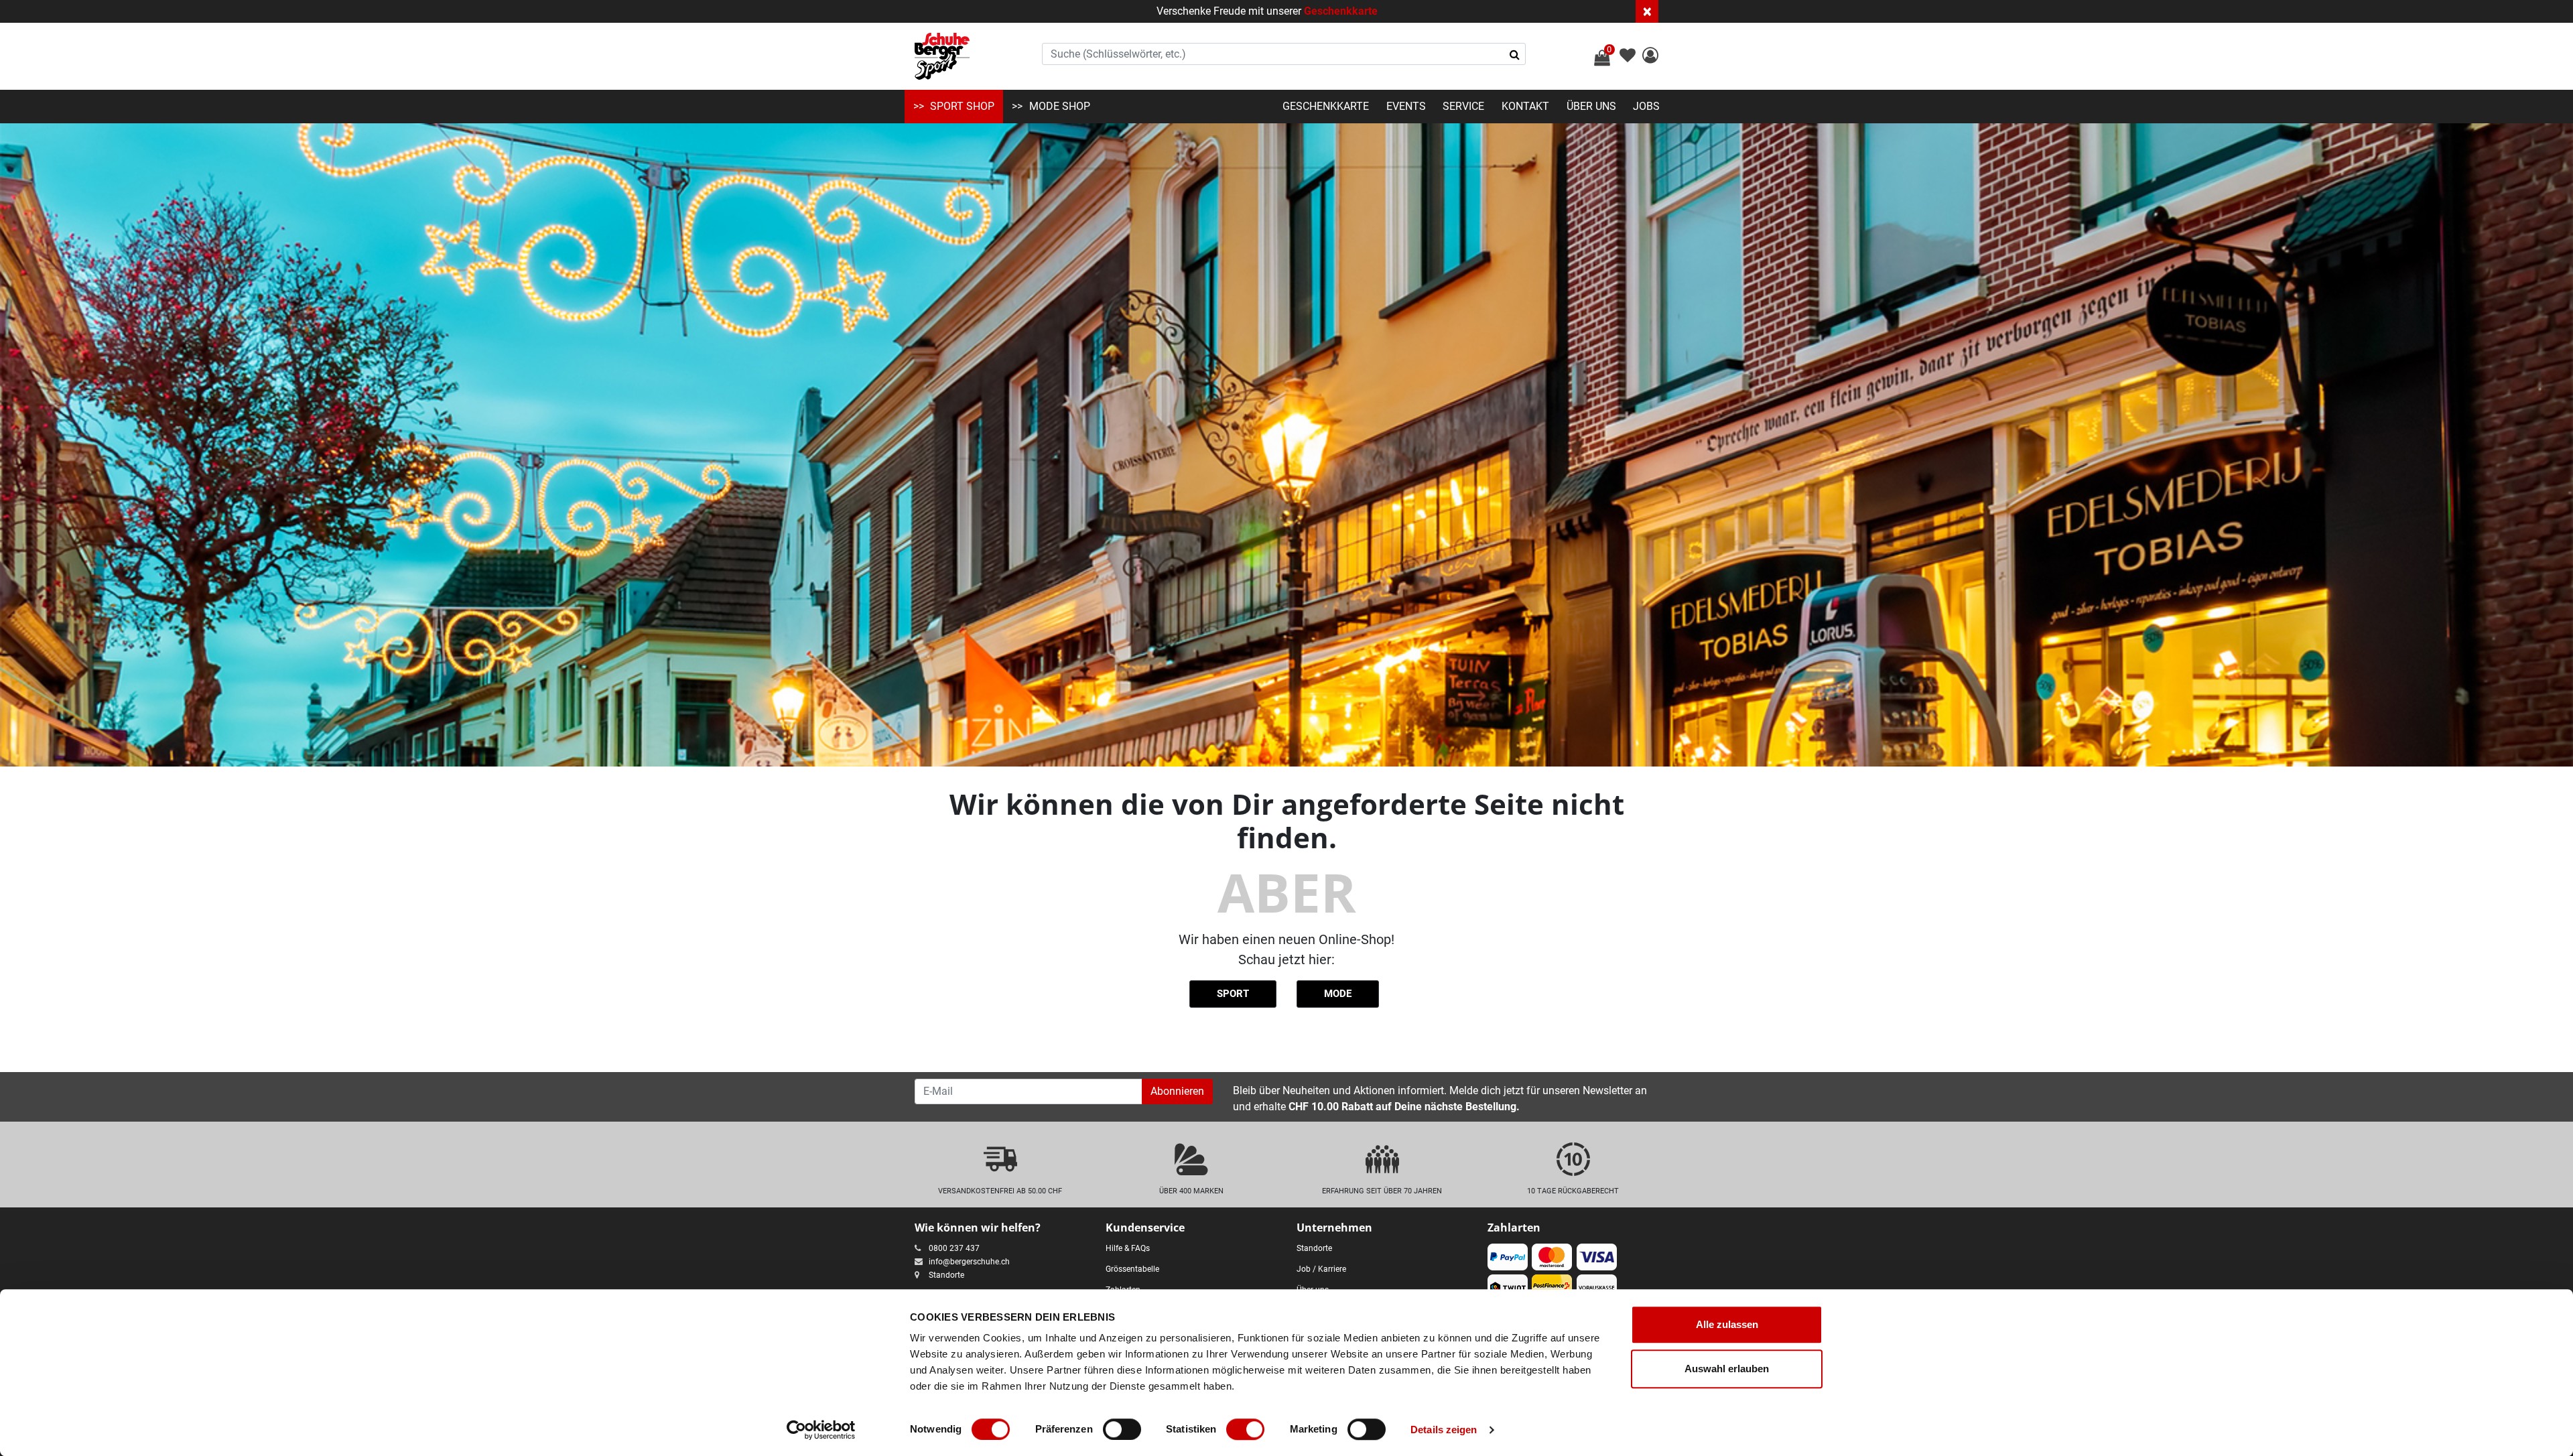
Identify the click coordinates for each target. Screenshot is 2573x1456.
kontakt (1525, 106)
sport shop (962, 106)
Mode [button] (1338, 994)
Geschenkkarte (1341, 11)
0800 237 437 (954, 1248)
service (1463, 106)
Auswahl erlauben (1727, 1369)
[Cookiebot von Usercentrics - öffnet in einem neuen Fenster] (821, 1430)
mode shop (1060, 106)
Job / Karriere (1321, 1269)
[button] (1650, 57)
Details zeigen (1444, 1430)
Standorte (946, 1275)
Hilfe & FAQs (1128, 1248)
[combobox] (1284, 54)
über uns (1591, 106)
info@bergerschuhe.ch (969, 1262)
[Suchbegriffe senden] (1515, 54)
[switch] (1122, 1429)
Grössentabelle (1132, 1269)
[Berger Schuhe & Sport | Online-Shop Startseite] (942, 56)
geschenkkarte (1326, 106)
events (1406, 106)
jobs (1646, 106)
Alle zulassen (1727, 1324)
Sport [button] (1233, 994)
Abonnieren (1177, 1091)
